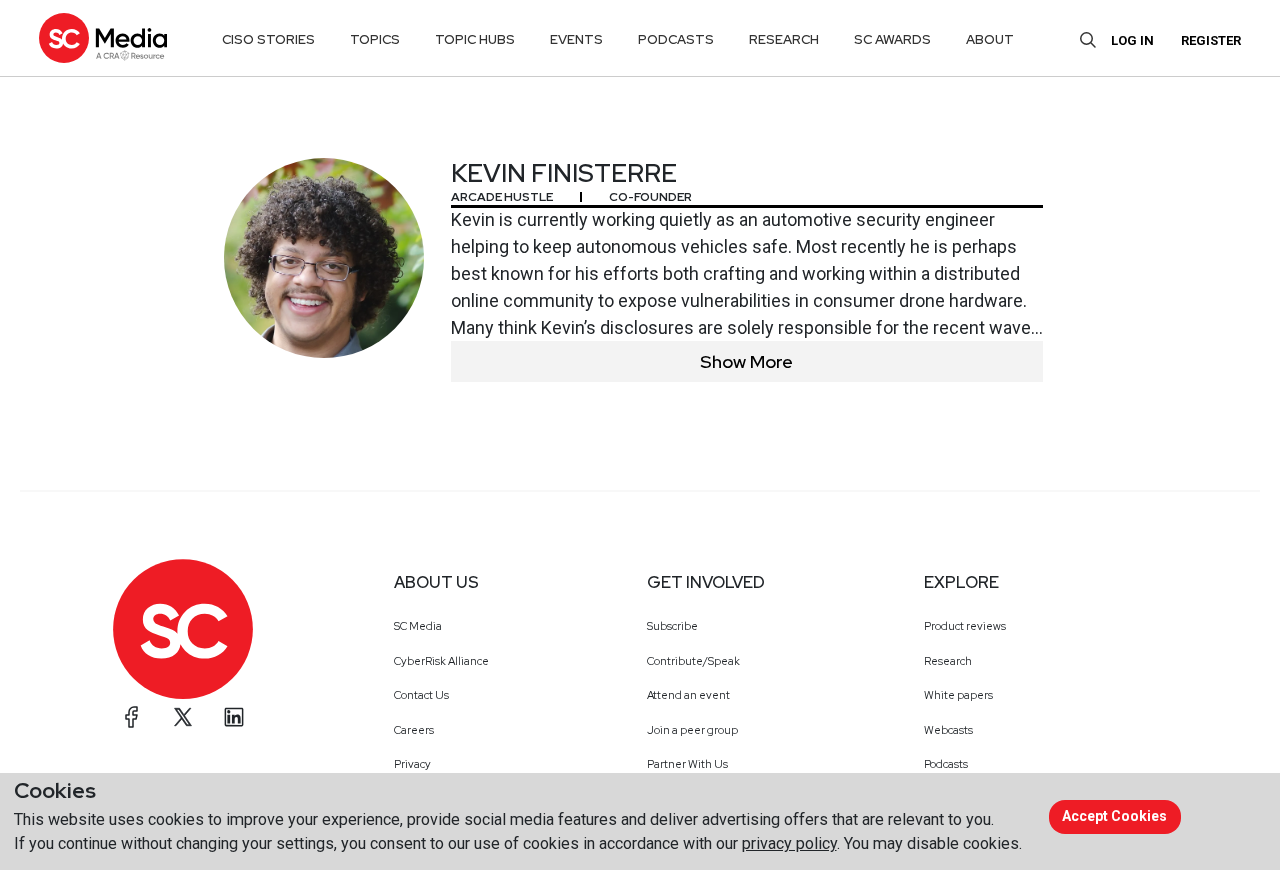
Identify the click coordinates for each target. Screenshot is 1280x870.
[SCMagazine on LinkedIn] (234, 717)
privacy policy (789, 843)
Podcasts (946, 764)
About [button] (990, 39)
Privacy (412, 764)
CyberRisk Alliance (441, 661)
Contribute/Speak (693, 661)
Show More (746, 361)
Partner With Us (687, 764)
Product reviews (965, 626)
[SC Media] (103, 37)
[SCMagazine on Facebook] (132, 717)
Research (948, 661)
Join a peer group (692, 730)
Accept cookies (1114, 816)
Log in (1132, 40)
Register (1211, 40)
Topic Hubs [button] (475, 39)
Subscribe (672, 626)
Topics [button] (375, 39)
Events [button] (576, 39)
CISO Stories (268, 39)
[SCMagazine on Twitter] (183, 717)
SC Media (418, 626)
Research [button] (784, 39)
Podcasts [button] (676, 39)
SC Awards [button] (892, 39)
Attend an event (688, 695)
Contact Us (421, 695)
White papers (958, 695)
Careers (414, 730)
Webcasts (948, 730)
